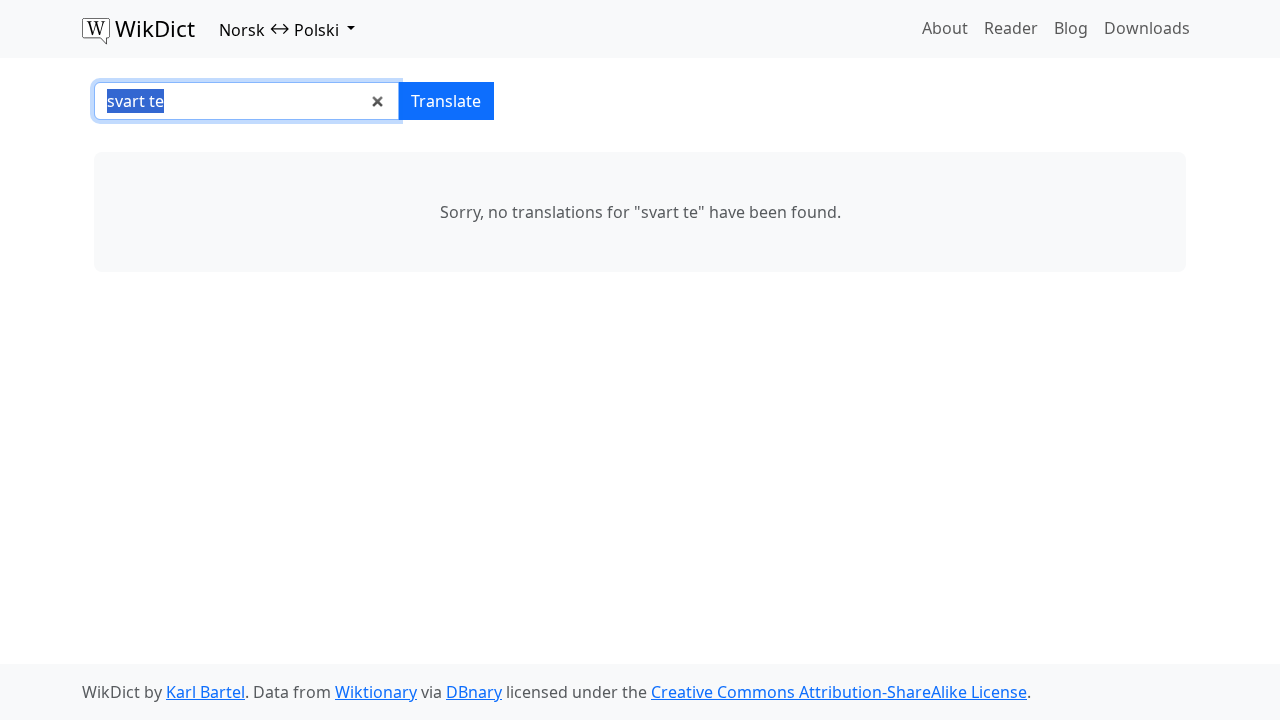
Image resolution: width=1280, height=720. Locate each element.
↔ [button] (279, 29)
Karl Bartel (205, 692)
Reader (1011, 28)
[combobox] (246, 101)
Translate (446, 101)
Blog (1071, 28)
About (945, 28)
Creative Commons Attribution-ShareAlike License (839, 692)
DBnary (474, 692)
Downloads (1147, 28)
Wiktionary (376, 692)
